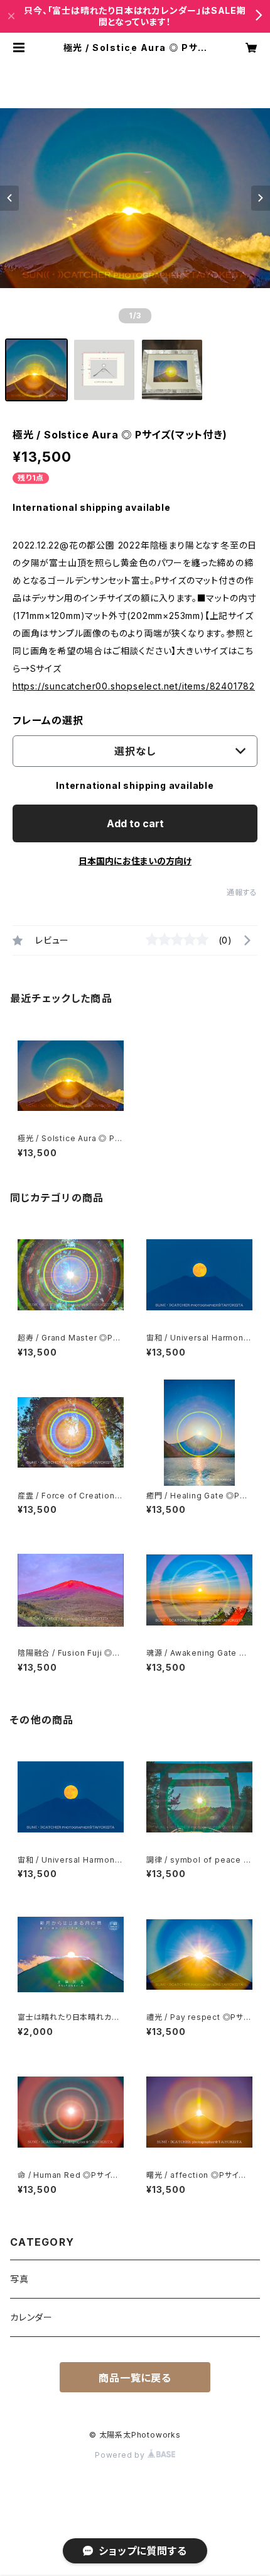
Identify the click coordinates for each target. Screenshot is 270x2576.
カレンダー (31, 2317)
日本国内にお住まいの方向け (135, 861)
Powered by (121, 2455)
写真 (19, 2279)
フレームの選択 (48, 720)
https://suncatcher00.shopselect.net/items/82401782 (134, 686)
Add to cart (135, 823)
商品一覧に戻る (135, 2378)
